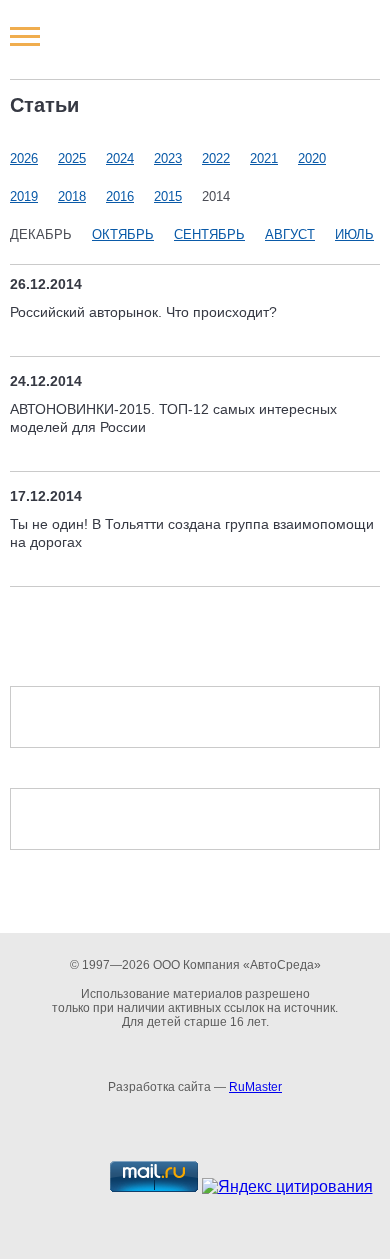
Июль (354, 234)
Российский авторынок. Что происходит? (143, 312)
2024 (120, 158)
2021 (264, 158)
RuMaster (255, 1087)
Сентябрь (209, 234)
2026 (24, 158)
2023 (168, 158)
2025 (72, 158)
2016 (120, 196)
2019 (24, 196)
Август (290, 234)
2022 (216, 158)
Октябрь (123, 234)
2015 (168, 196)
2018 (72, 196)
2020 (312, 158)
